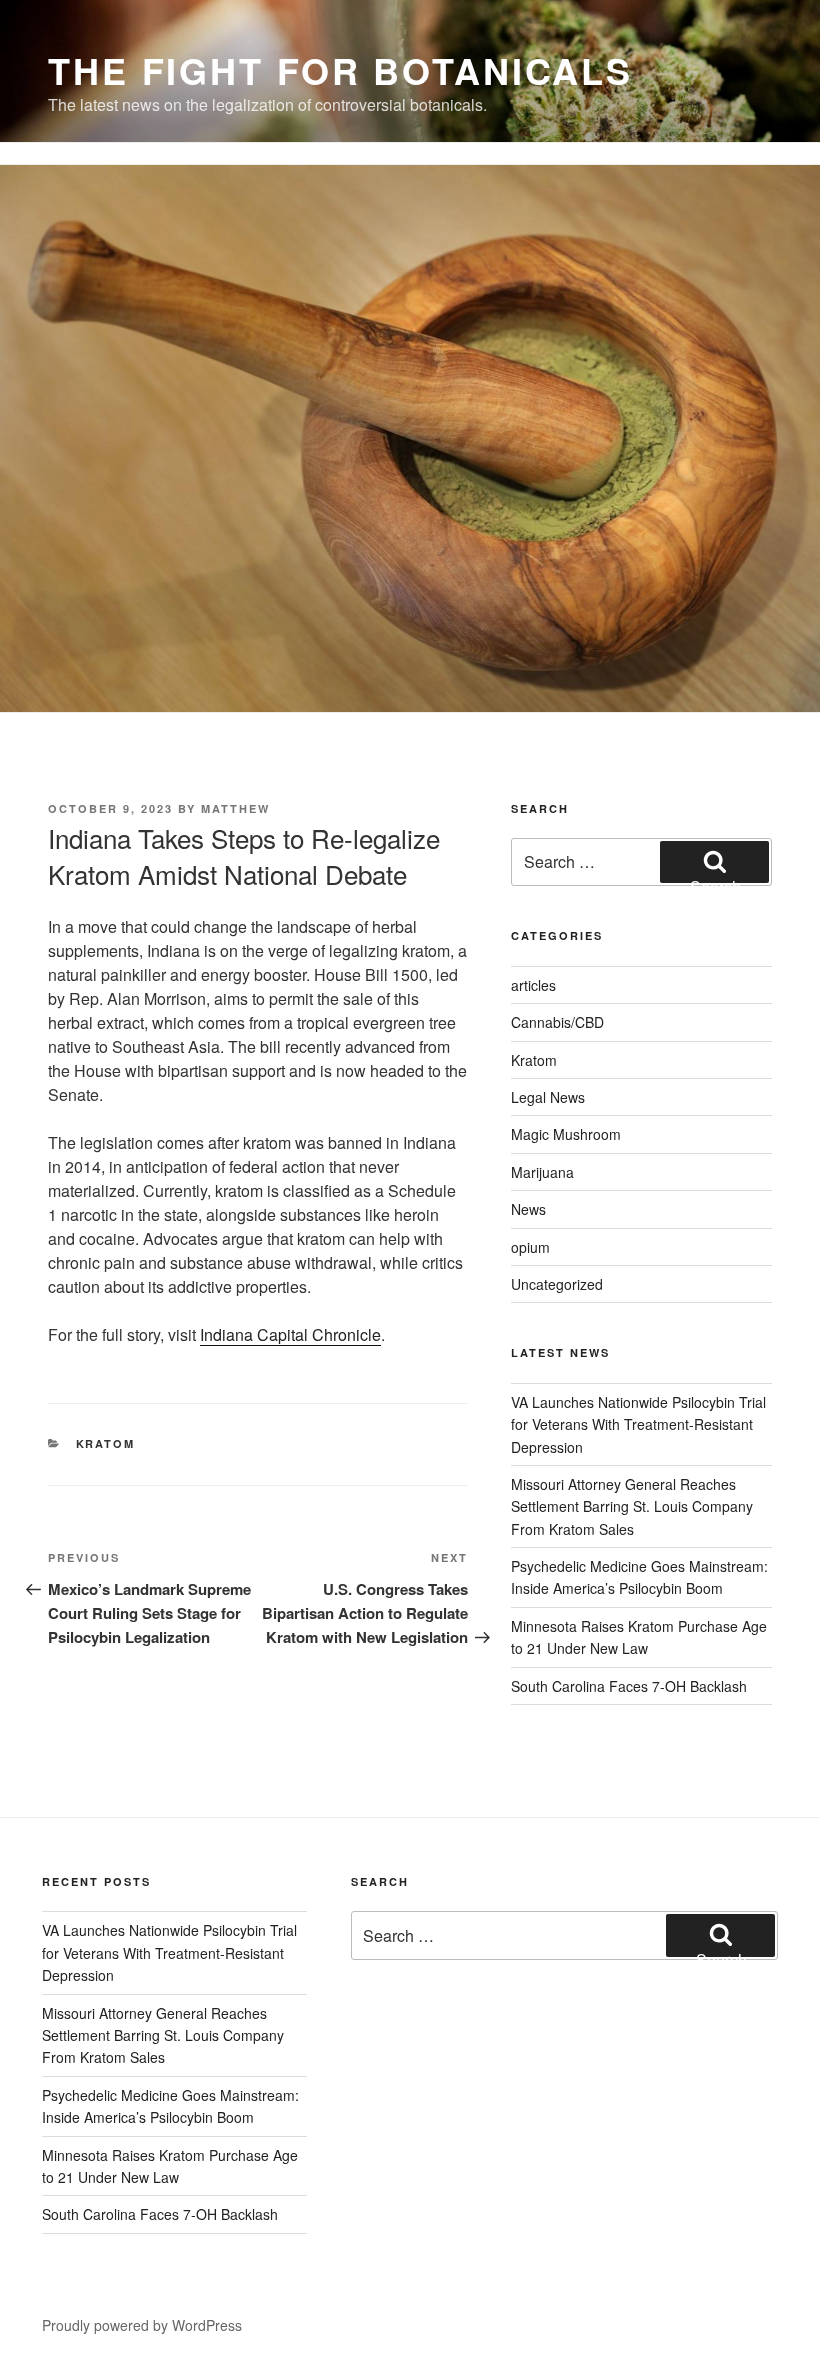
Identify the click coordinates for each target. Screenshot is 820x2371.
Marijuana (542, 1172)
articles (533, 985)
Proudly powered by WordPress (142, 2325)
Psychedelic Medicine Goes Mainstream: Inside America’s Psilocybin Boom (639, 1577)
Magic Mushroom (566, 1134)
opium (530, 1247)
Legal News (548, 1097)
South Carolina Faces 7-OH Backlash (629, 1686)
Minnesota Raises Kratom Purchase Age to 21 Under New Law (639, 1637)
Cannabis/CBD (557, 1022)
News (528, 1209)
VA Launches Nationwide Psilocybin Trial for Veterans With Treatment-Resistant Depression (638, 1424)
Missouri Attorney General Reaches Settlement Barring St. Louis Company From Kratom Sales (632, 1506)
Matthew (235, 808)
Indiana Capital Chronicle (290, 1334)
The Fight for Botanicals (340, 70)
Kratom (106, 1443)
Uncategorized (557, 1284)
